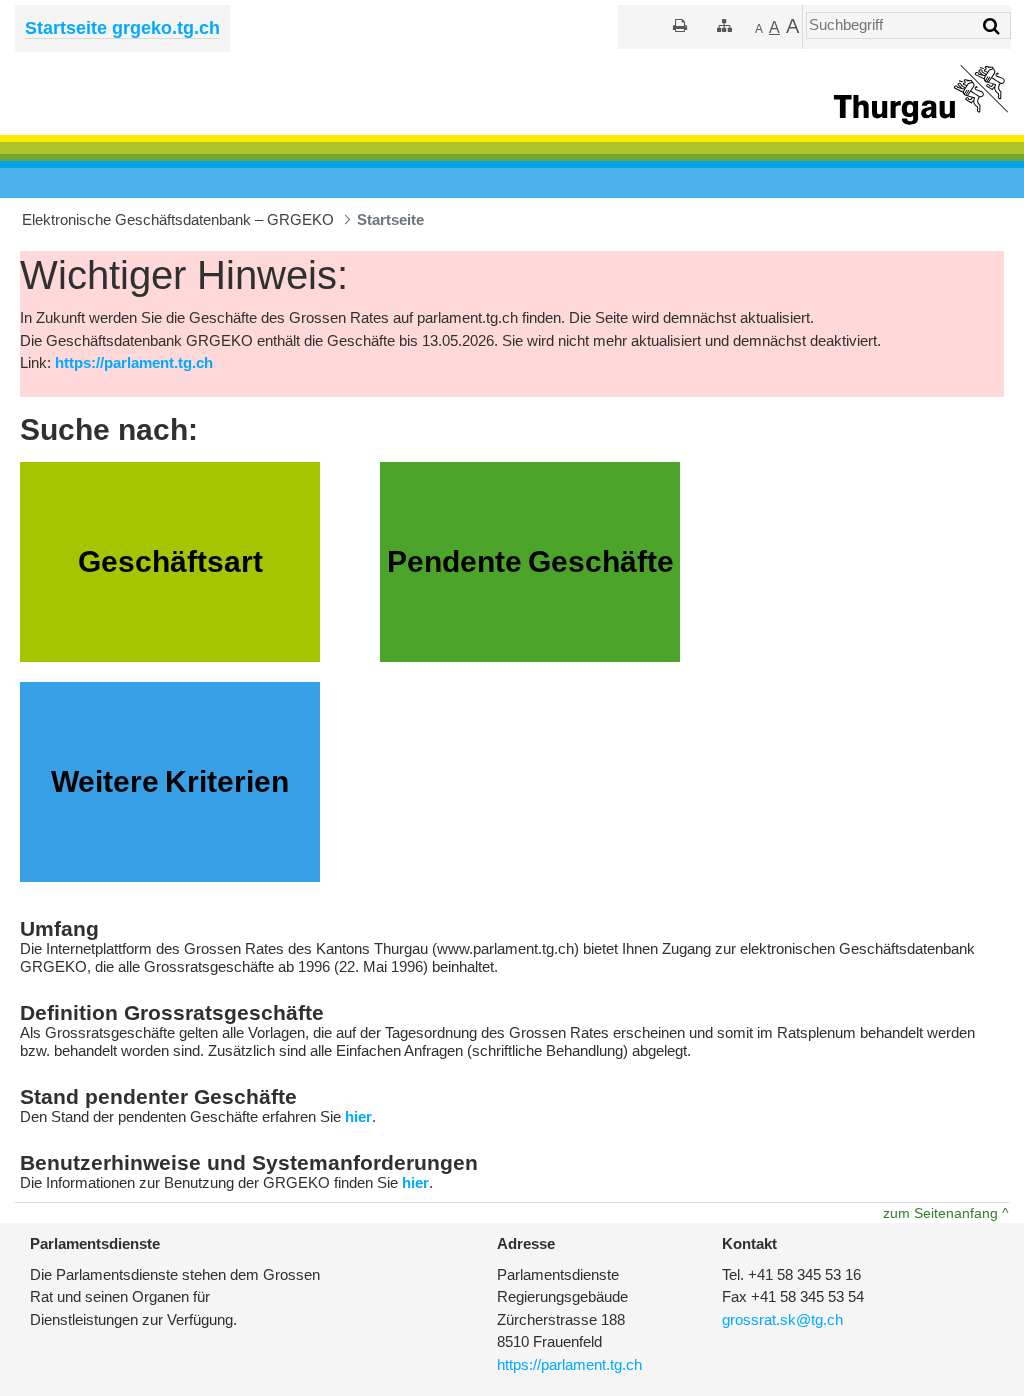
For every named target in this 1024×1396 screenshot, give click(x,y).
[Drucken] (680, 25)
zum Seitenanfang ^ (946, 1213)
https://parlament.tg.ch (134, 362)
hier (358, 1116)
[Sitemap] (724, 25)
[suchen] (991, 26)
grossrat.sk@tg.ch (782, 1319)
